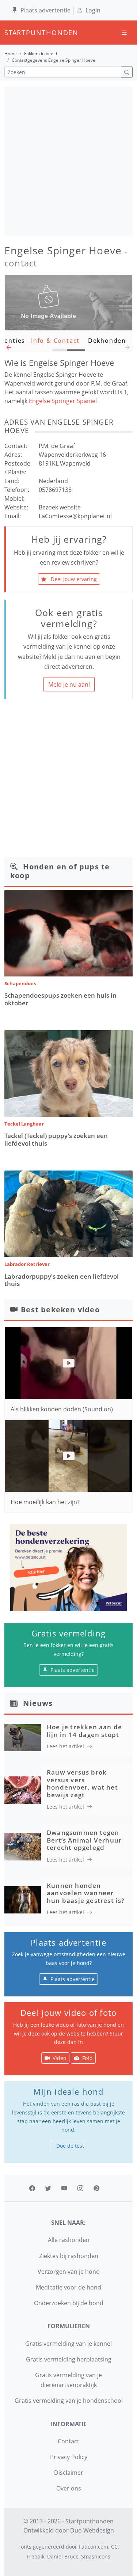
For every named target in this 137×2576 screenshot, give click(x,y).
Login (93, 10)
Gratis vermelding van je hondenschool (69, 2401)
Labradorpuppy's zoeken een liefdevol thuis (62, 1280)
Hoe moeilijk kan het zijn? (45, 1502)
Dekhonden (107, 341)
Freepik (36, 2556)
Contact (68, 2441)
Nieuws (38, 1703)
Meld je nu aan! (69, 684)
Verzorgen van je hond (69, 2272)
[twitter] (48, 2188)
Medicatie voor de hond (68, 2287)
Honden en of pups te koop (60, 871)
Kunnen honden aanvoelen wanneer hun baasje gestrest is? (86, 1893)
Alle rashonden (69, 2240)
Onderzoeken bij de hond (69, 2303)
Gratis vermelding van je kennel (68, 2344)
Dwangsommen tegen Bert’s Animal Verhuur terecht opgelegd (84, 1840)
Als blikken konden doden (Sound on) (62, 1409)
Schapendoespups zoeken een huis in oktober (60, 999)
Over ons (69, 2488)
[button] (9, 349)
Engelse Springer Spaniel (63, 401)
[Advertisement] (68, 161)
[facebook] (32, 2188)
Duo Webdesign (92, 2530)
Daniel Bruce (63, 2556)
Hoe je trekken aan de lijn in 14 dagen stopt (84, 1731)
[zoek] (127, 72)
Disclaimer (69, 2473)
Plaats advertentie (45, 10)
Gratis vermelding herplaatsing (69, 2359)
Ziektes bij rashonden (69, 2256)
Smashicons (96, 2556)
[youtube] (64, 2188)
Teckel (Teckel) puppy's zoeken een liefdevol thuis (56, 1139)
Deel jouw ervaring (73, 579)
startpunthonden (11, 33)
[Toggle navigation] (124, 33)
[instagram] (80, 2188)
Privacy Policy (69, 2457)
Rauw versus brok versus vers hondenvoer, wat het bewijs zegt (82, 1783)
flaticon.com (93, 2547)
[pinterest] (96, 2188)
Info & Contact (55, 341)
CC (114, 2547)
